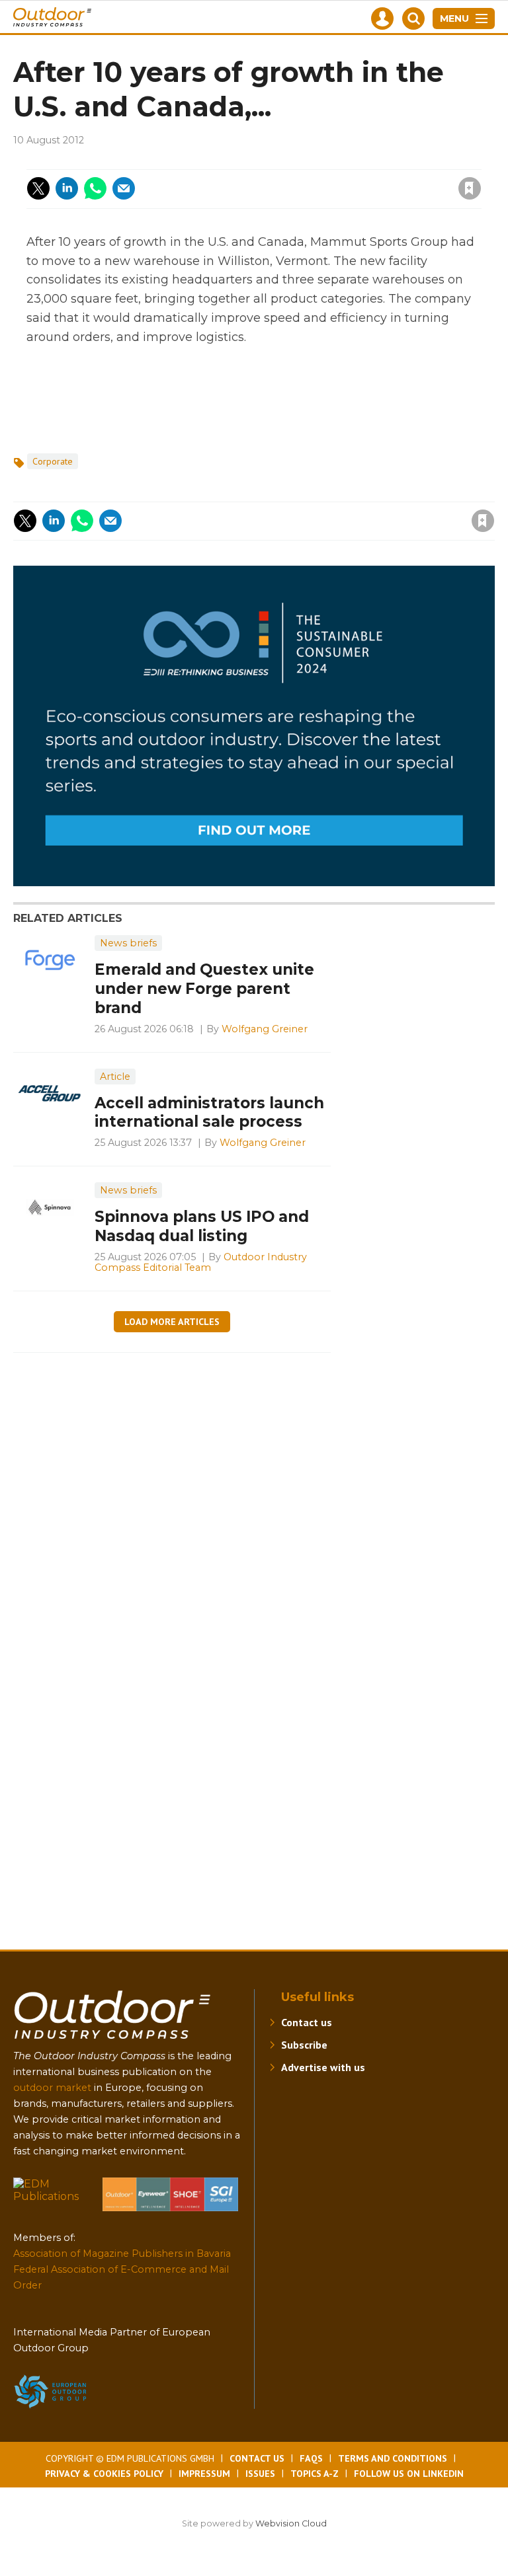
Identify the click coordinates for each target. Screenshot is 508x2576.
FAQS (311, 2458)
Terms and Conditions (393, 2458)
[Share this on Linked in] (67, 188)
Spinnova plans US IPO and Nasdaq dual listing (202, 1226)
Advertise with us (323, 2067)
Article (115, 1077)
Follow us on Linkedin (409, 2474)
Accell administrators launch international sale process (209, 1113)
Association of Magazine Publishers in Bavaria (122, 2254)
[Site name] (112, 2042)
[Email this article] (124, 188)
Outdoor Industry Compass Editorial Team (201, 1262)
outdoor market (52, 2088)
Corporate (53, 461)
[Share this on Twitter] (38, 188)
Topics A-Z (315, 2474)
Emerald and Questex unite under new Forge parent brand (204, 989)
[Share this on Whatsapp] (95, 188)
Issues (260, 2474)
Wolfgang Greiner (265, 1029)
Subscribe (304, 2045)
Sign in (292, 161)
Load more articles (172, 1322)
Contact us (307, 2022)
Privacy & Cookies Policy (104, 2474)
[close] (363, 180)
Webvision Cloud (291, 2523)
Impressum (204, 2474)
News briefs (128, 943)
